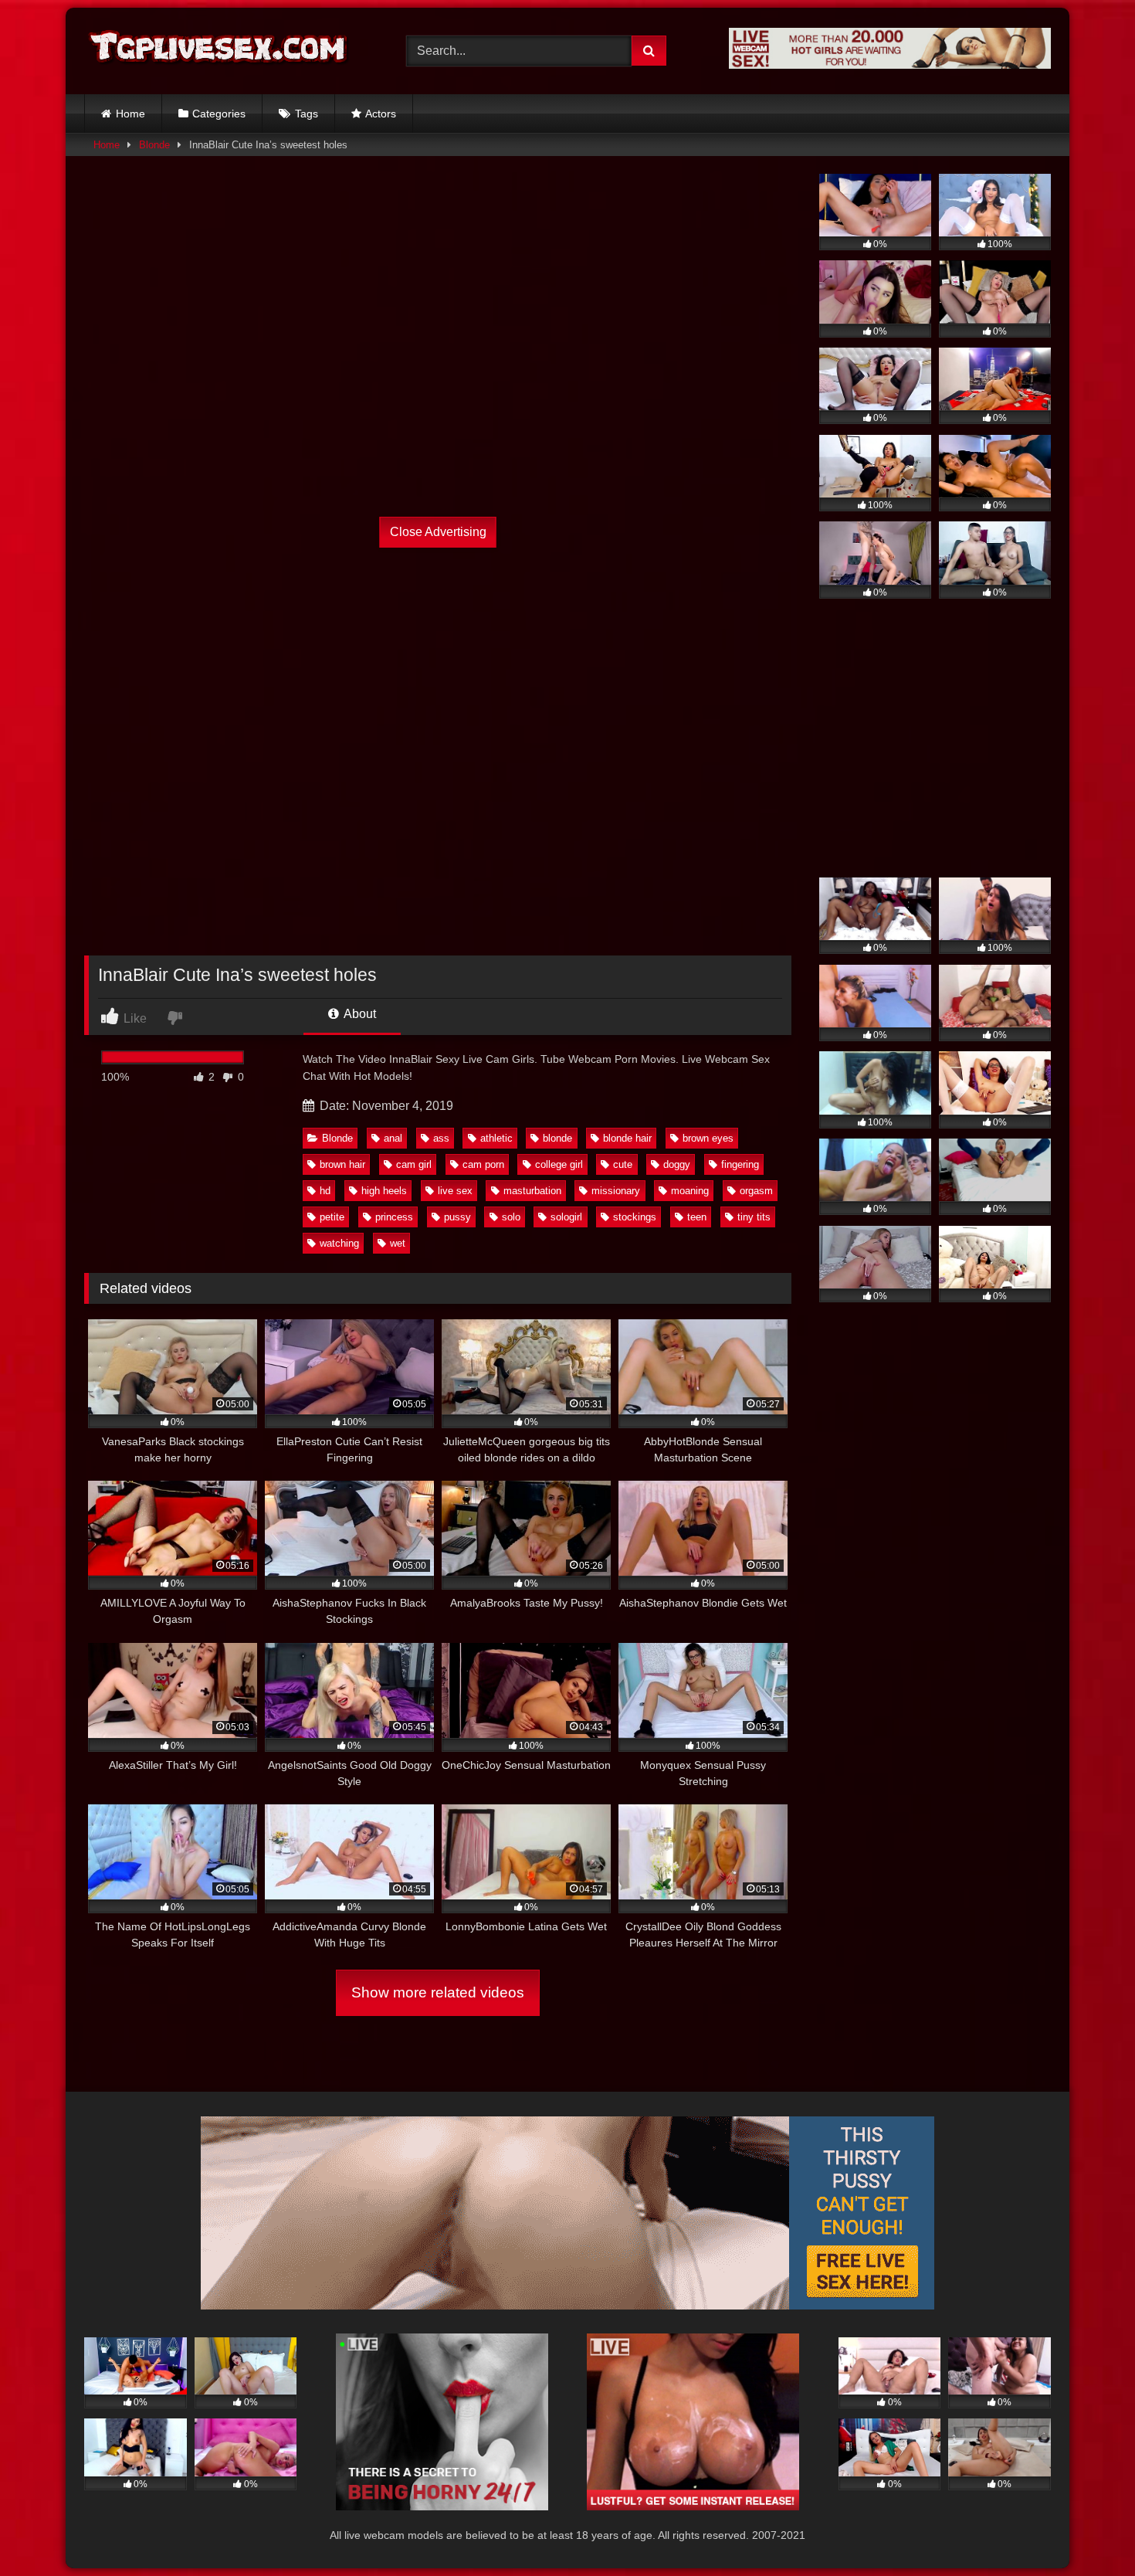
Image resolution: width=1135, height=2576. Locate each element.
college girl (559, 1164)
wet (398, 1243)
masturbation (532, 1191)
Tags (307, 114)
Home (130, 114)
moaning (690, 1191)
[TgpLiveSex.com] (219, 51)
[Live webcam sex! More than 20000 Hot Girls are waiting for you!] (890, 64)
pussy (457, 1217)
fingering (740, 1164)
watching (339, 1243)
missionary (616, 1191)
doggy (677, 1164)
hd (325, 1191)
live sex (455, 1191)
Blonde (154, 145)
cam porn (483, 1164)
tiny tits (754, 1217)
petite (332, 1217)
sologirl (566, 1217)
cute (623, 1164)
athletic (496, 1138)
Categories (219, 114)
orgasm (756, 1191)
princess (394, 1217)
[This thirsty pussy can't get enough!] (567, 2305)
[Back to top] (1087, 2530)
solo (511, 1217)
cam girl (414, 1164)
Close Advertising (438, 532)
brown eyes (708, 1138)
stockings (635, 1217)
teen (697, 1217)
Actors (381, 114)
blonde (557, 1138)
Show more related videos (438, 1992)
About (359, 1014)
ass (441, 1138)
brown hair (342, 1164)
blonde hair (627, 1138)
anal (393, 1138)
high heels (384, 1191)
